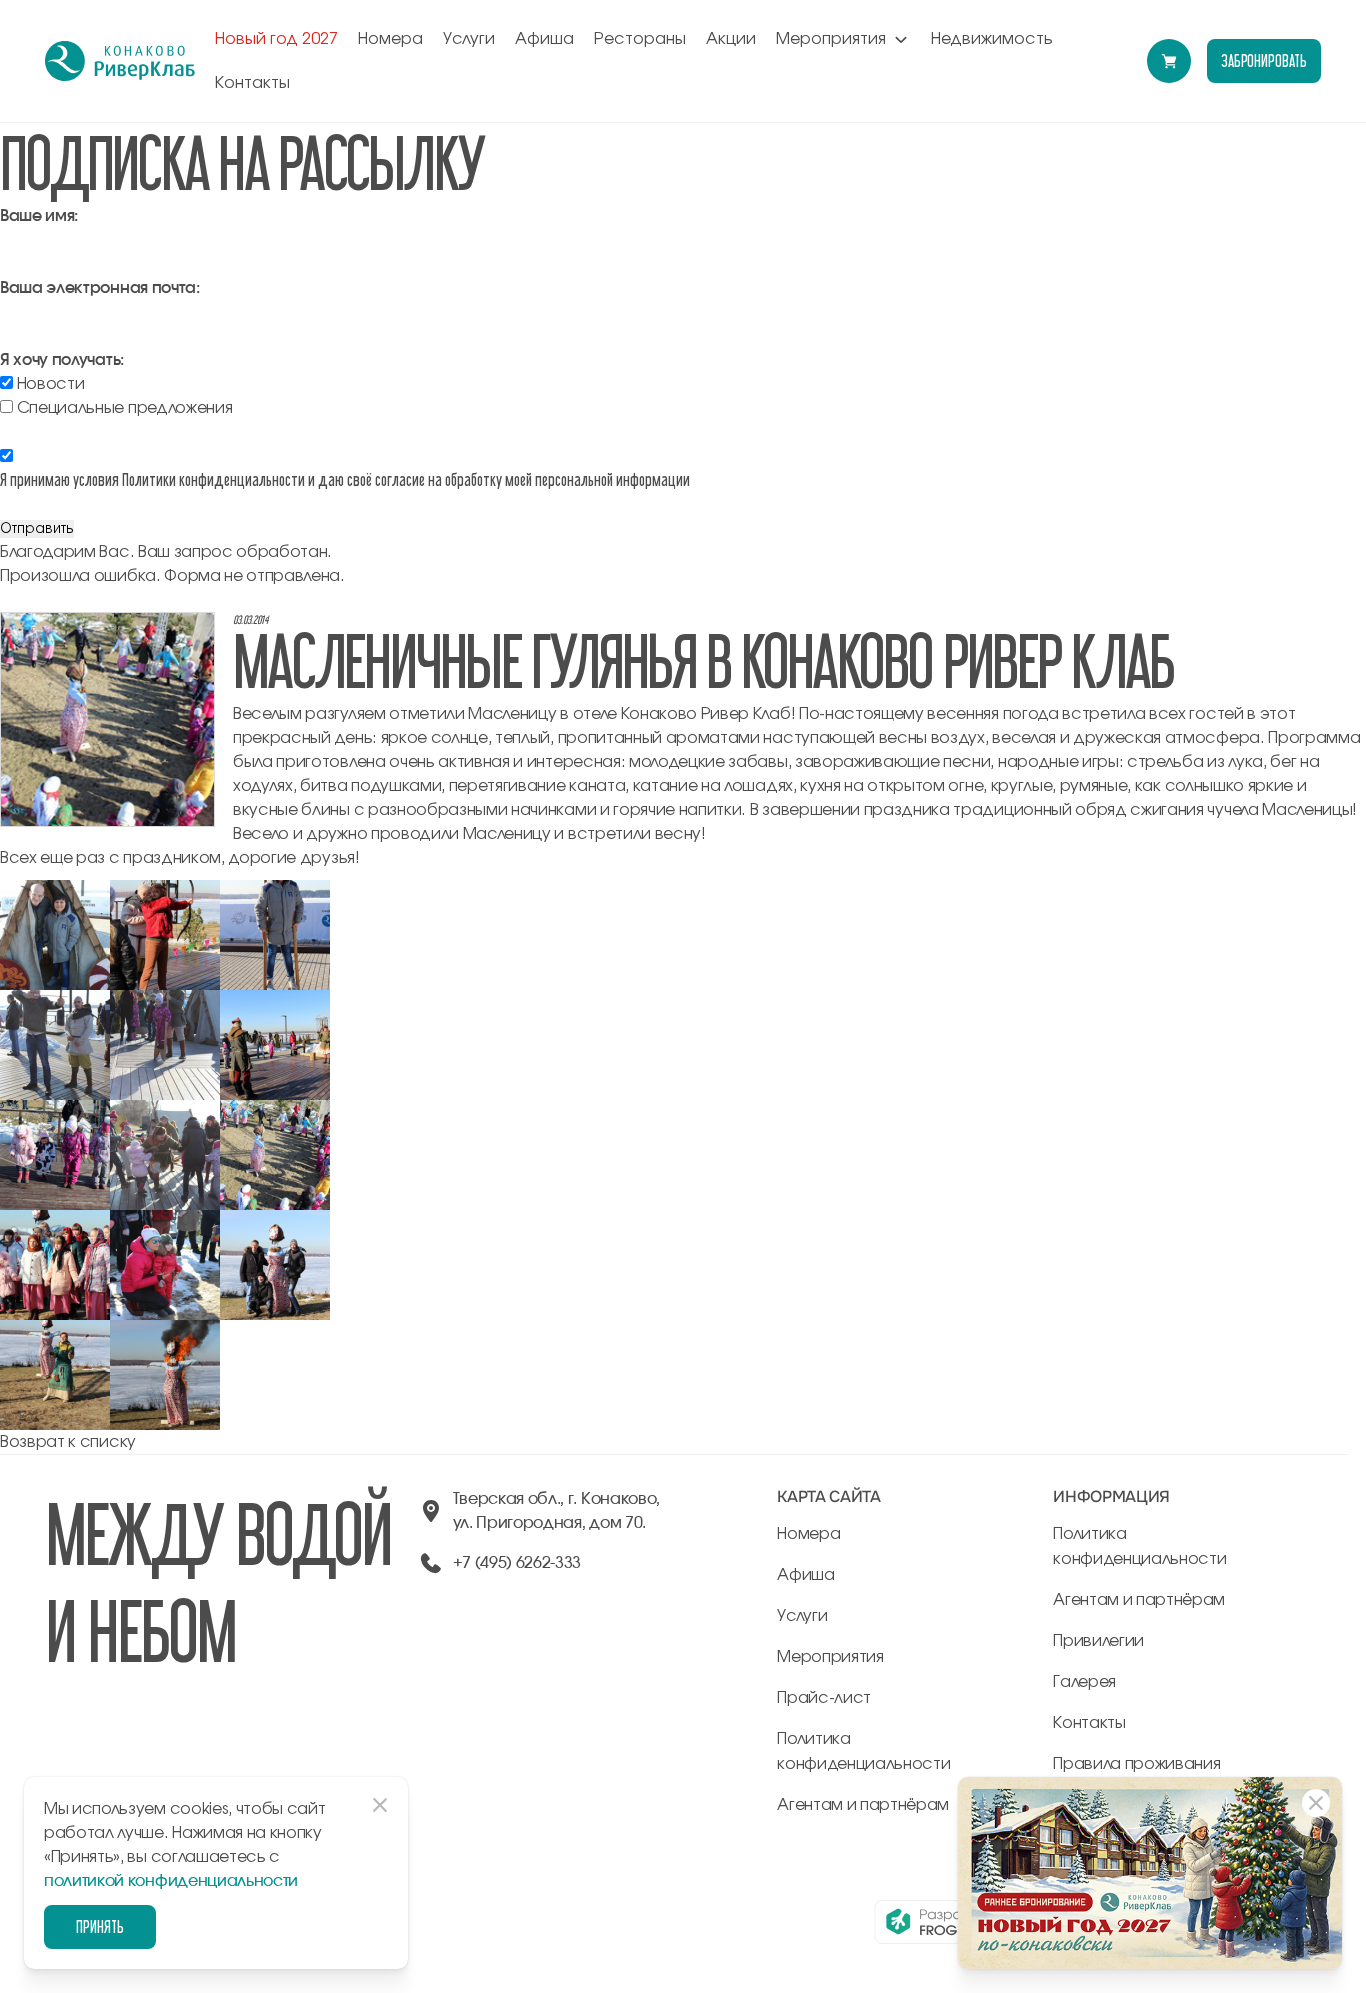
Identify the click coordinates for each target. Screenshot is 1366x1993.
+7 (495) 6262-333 (517, 1563)
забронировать (1264, 60)
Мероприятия (831, 39)
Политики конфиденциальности (213, 479)
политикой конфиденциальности (171, 1881)
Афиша (544, 39)
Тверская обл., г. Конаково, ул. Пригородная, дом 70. (556, 1511)
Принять (100, 1926)
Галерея (1084, 1682)
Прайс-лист (824, 1698)
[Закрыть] (1316, 1803)
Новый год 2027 (276, 39)
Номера (390, 39)
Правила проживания (1136, 1764)
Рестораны (640, 39)
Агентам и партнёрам (863, 1805)
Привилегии (1098, 1641)
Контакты (252, 83)
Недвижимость (992, 39)
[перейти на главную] (120, 61)
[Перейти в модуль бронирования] (1169, 61)
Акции (731, 39)
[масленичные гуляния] (55, 891)
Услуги (469, 39)
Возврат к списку (68, 1442)
